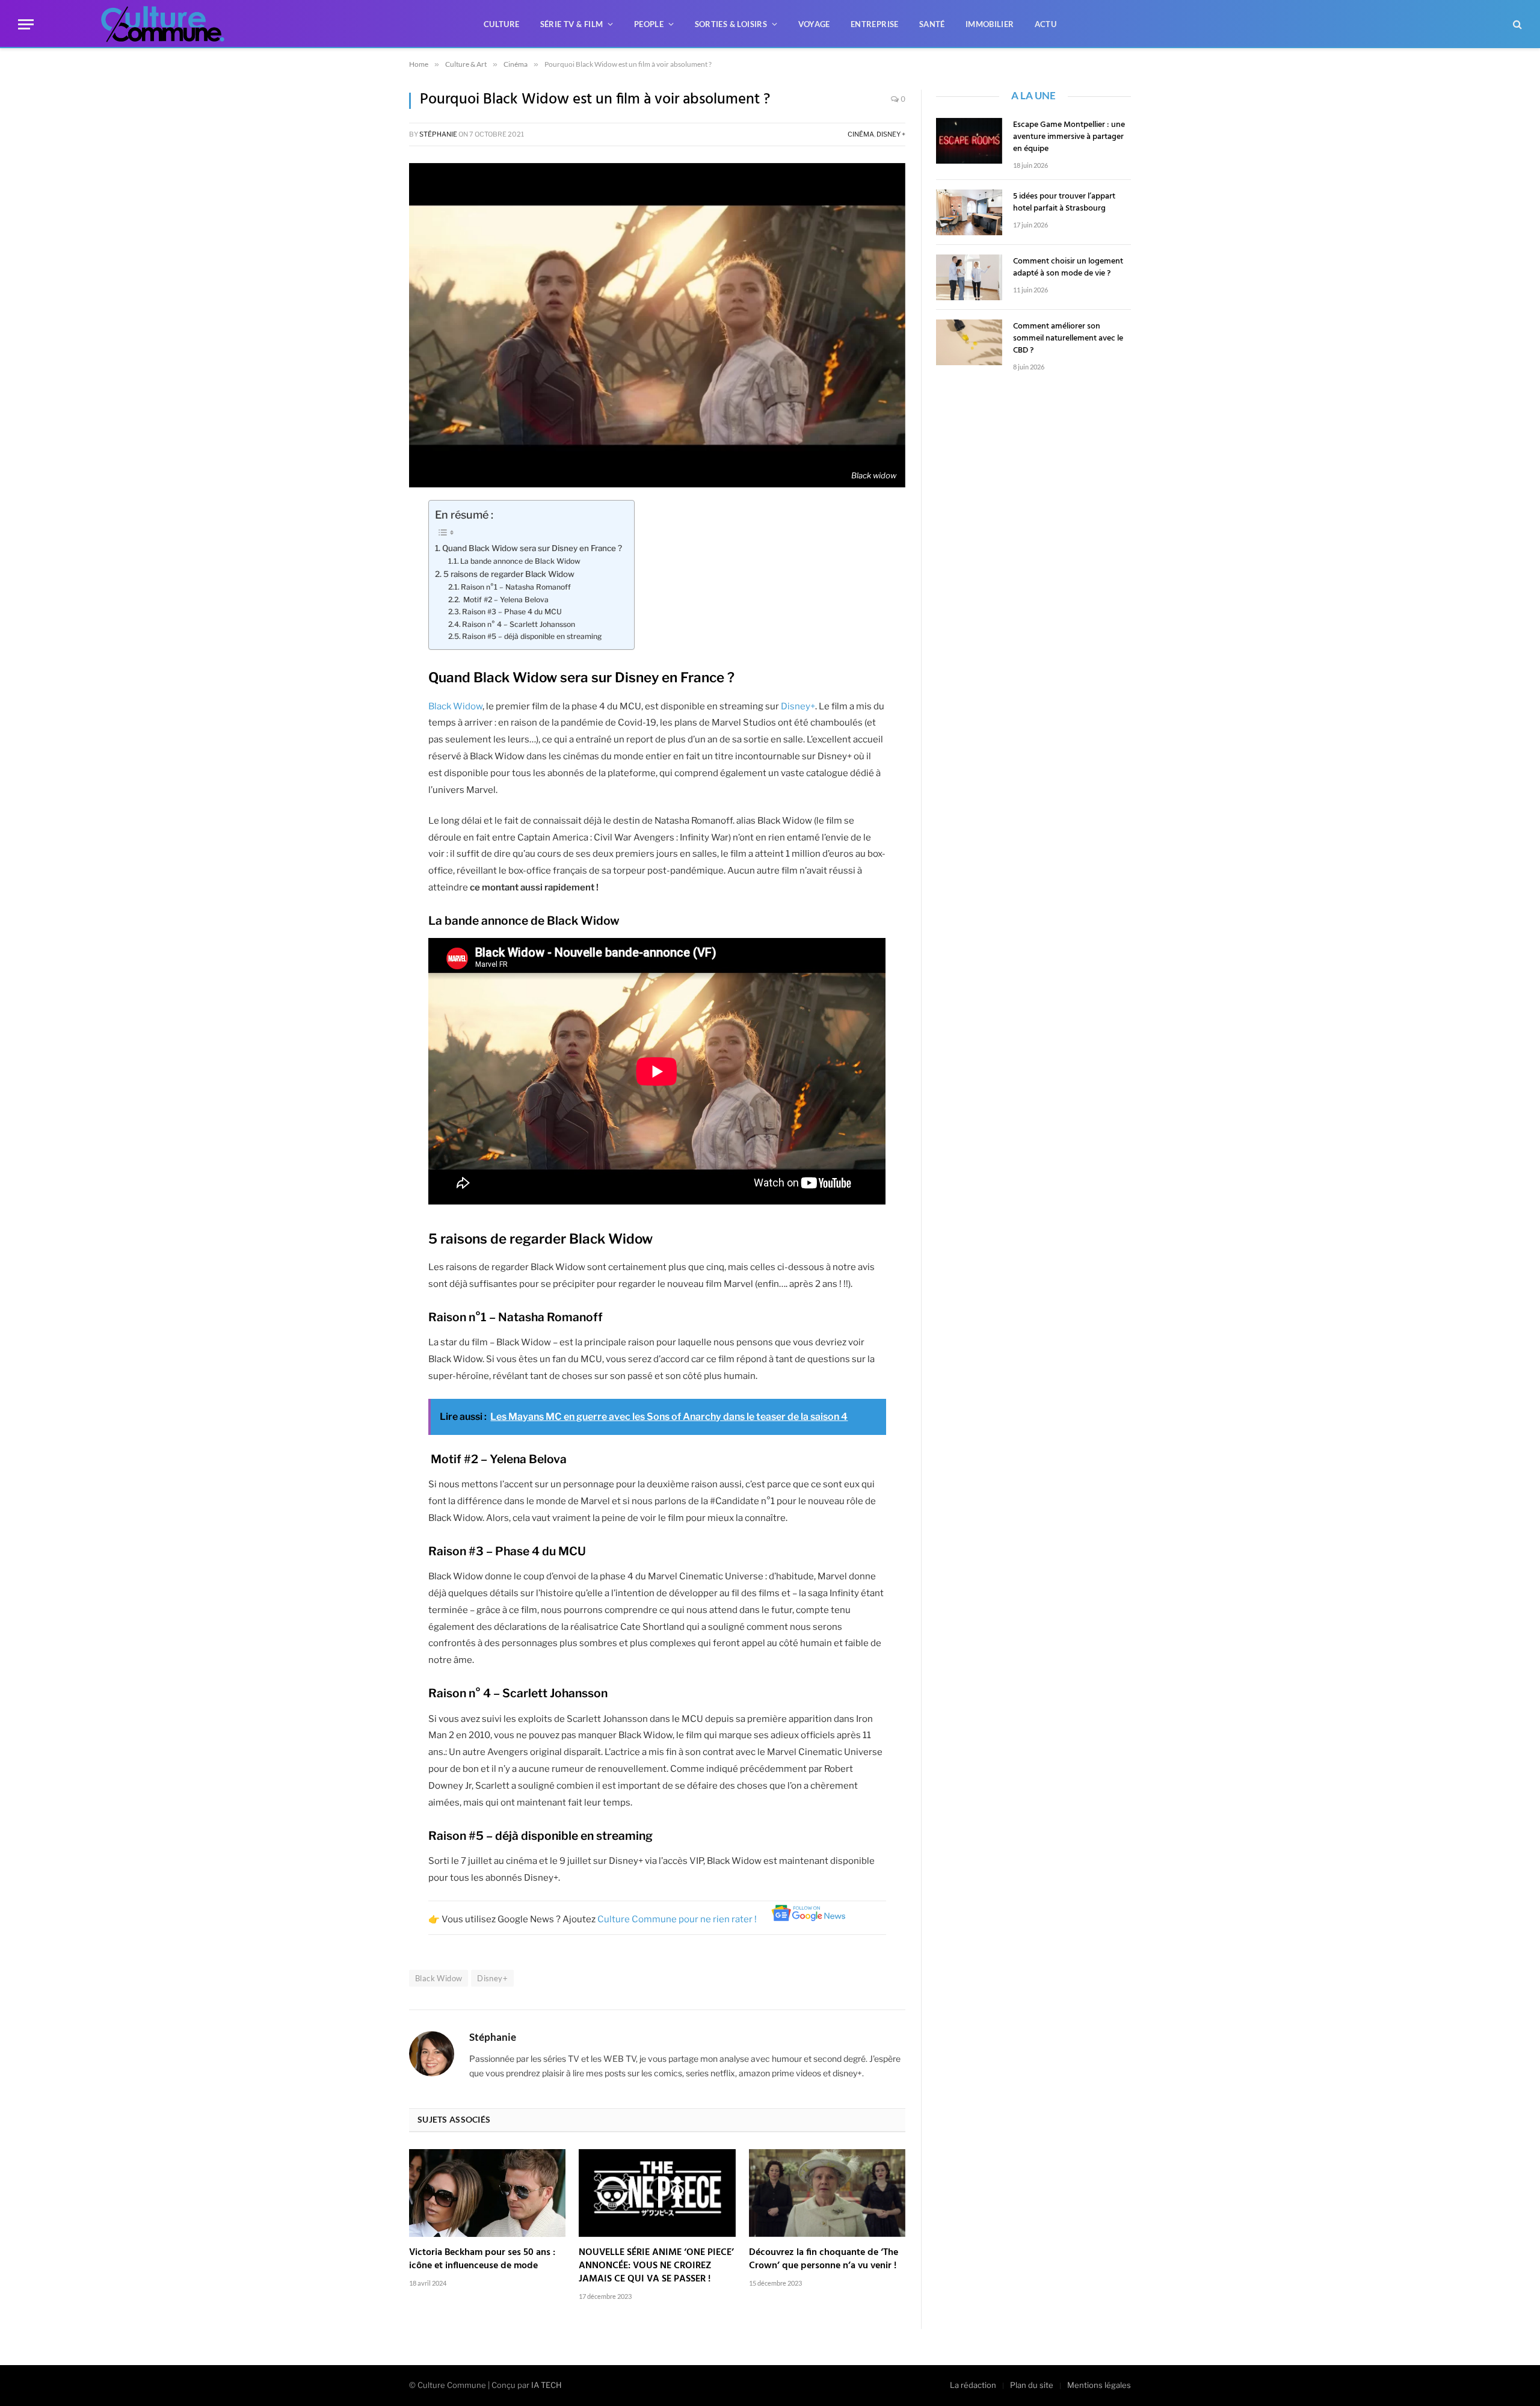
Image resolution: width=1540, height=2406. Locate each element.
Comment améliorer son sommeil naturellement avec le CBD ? (1068, 339)
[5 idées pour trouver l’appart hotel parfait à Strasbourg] (969, 212)
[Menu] (26, 24)
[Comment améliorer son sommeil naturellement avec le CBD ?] (969, 342)
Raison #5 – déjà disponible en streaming (532, 636)
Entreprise (875, 24)
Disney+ (798, 706)
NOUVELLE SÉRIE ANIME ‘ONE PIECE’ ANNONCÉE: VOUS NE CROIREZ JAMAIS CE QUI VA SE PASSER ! (656, 2266)
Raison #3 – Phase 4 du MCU (512, 612)
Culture (502, 24)
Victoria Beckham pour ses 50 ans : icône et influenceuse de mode (482, 2260)
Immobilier (990, 24)
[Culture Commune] (163, 24)
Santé (932, 24)
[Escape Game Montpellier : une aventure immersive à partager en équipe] (969, 141)
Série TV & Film (572, 24)
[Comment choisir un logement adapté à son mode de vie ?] (969, 277)
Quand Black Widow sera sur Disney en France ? (532, 548)
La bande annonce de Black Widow (520, 561)
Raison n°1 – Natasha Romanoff (516, 587)
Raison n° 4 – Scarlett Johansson (519, 624)
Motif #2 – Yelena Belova (505, 600)
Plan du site (1032, 2385)
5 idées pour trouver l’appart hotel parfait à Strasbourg (1064, 203)
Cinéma (861, 134)
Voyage (814, 24)
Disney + (891, 134)
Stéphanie (438, 134)
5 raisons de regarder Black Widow (509, 574)
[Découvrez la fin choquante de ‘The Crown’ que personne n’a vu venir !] (827, 2193)
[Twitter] (367, 546)
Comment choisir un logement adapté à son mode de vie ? (1068, 268)
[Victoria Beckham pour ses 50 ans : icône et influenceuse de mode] (487, 2193)
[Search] (1516, 24)
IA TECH (547, 2385)
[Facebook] (367, 515)
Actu (1046, 24)
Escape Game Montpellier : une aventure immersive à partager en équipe (1069, 137)
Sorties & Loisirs (731, 24)
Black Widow (455, 706)
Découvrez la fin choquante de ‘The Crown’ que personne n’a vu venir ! (824, 2260)
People (649, 24)
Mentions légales (1099, 2385)
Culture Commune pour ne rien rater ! (678, 1919)
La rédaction (973, 2385)
